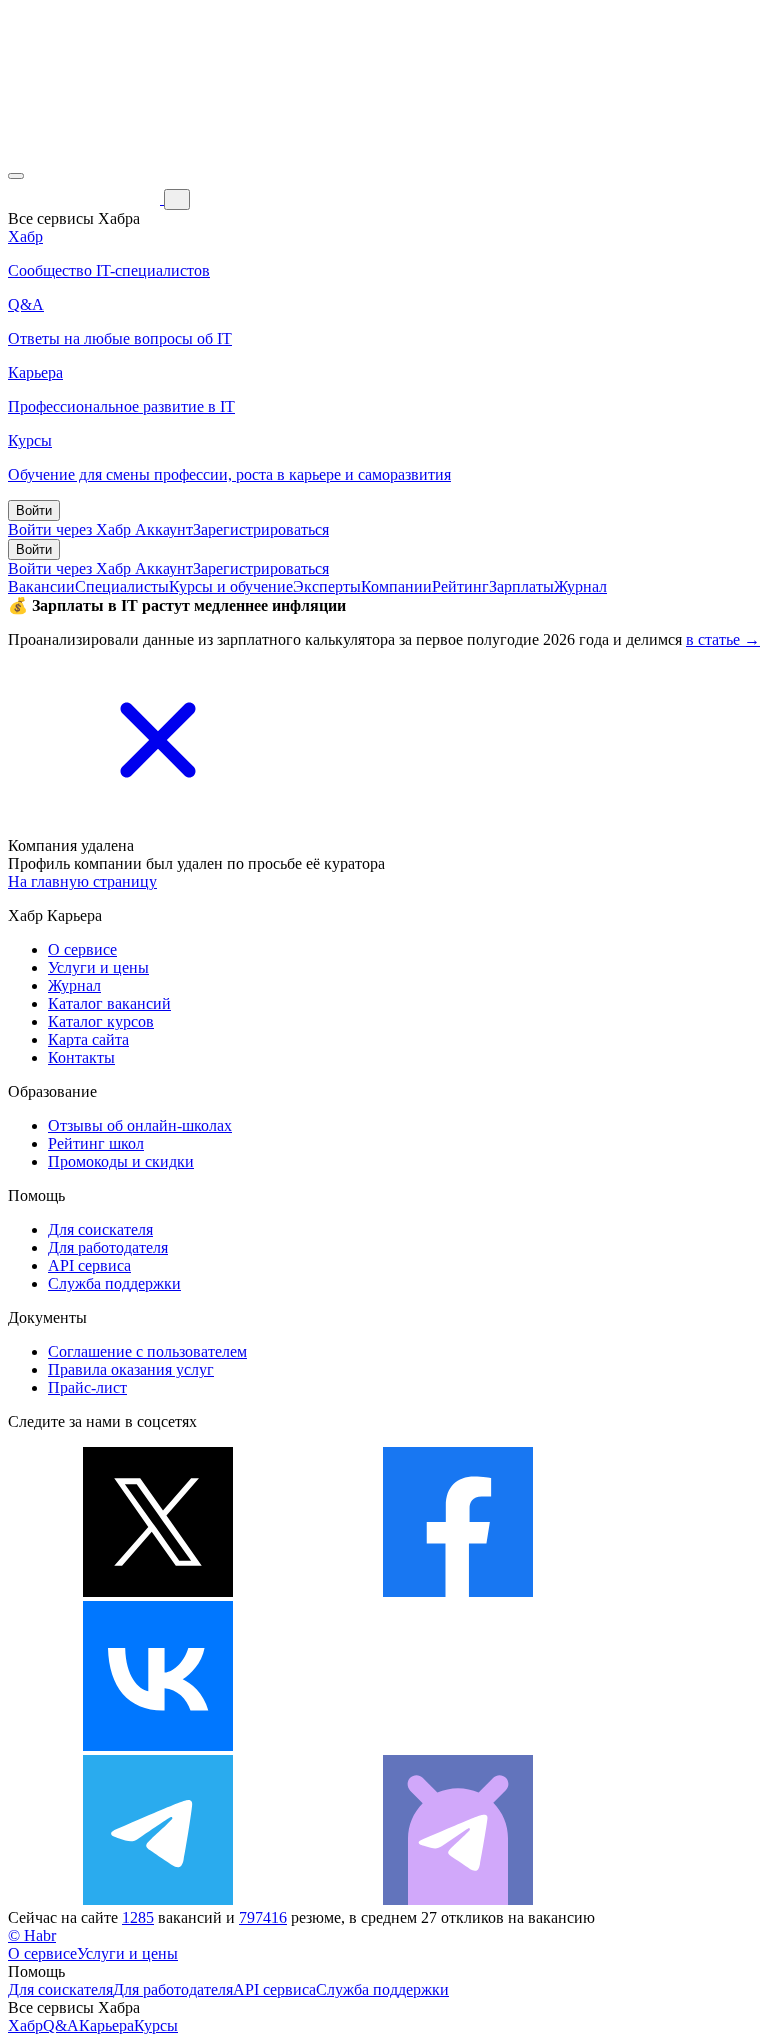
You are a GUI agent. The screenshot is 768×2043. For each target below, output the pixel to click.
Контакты (81, 1057)
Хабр (25, 2025)
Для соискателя (100, 1229)
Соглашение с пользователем (147, 1351)
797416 (263, 1917)
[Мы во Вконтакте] (158, 1745)
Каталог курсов (101, 1021)
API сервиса (89, 1265)
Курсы (156, 2025)
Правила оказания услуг (131, 1369)
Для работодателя (108, 1247)
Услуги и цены (98, 967)
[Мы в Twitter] (158, 1591)
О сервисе (82, 949)
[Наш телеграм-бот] (458, 1899)
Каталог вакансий (109, 1003)
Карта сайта (88, 1039)
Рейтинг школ (96, 1143)
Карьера (106, 2025)
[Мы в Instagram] (458, 1745)
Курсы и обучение (231, 586)
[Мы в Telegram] (158, 1899)
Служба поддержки (114, 1283)
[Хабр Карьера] (86, 198)
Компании (396, 586)
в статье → (723, 639)
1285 (138, 1917)
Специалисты (122, 586)
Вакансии (41, 586)
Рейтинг (460, 586)
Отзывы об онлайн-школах (140, 1125)
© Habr (32, 1935)
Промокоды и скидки (121, 1161)
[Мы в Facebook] (458, 1591)
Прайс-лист (87, 1387)
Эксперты (327, 586)
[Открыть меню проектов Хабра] (16, 176)
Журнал (580, 586)
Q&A (61, 2025)
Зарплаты (521, 586)
